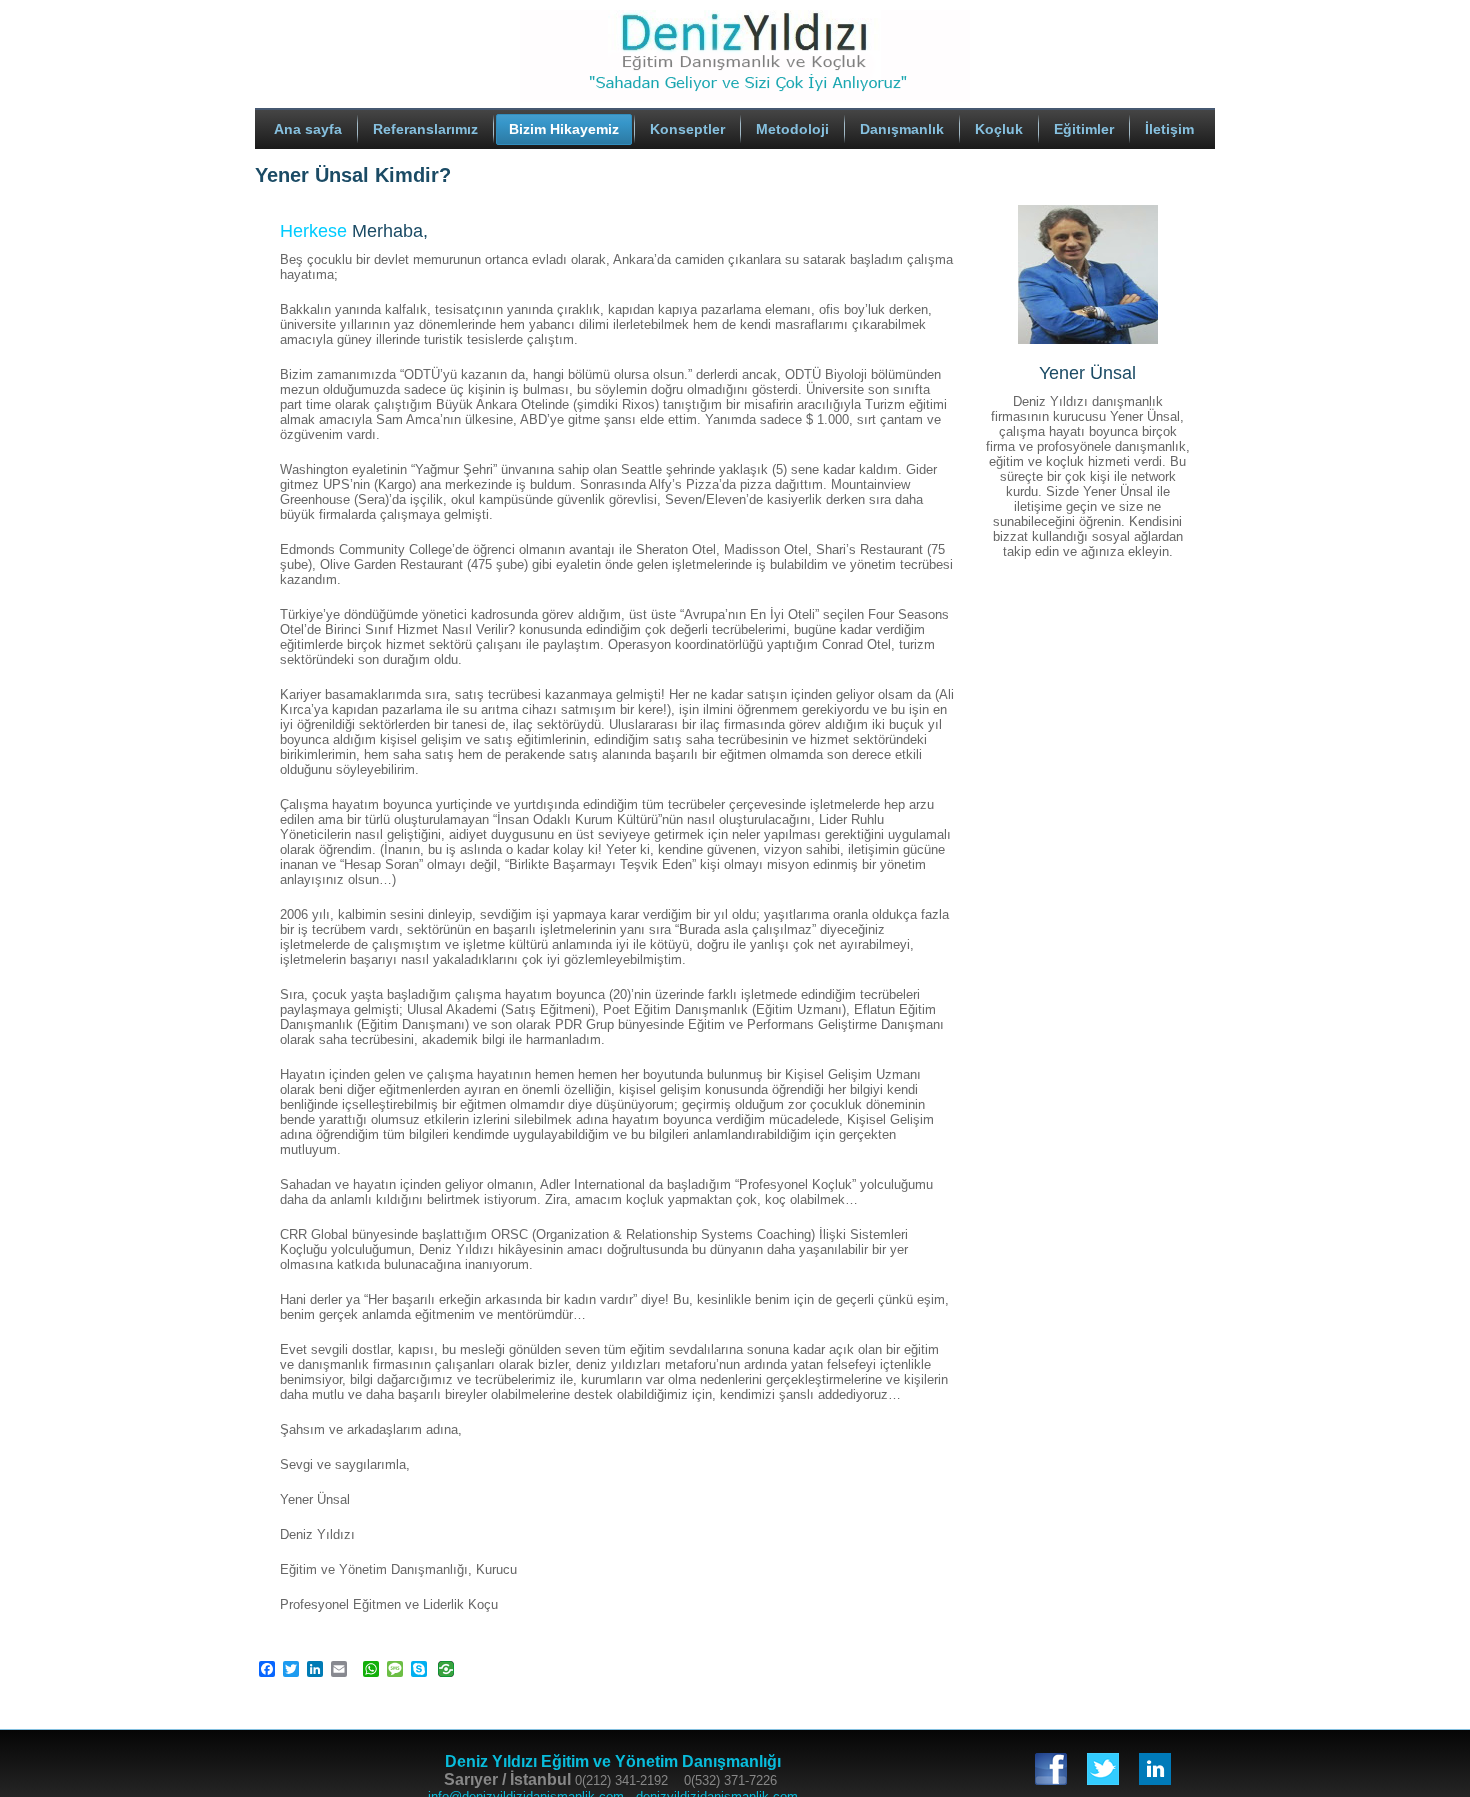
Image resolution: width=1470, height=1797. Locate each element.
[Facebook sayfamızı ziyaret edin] (1051, 1769)
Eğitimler (1084, 129)
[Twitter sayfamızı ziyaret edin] (1103, 1769)
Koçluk (999, 129)
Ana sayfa (308, 129)
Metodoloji (792, 129)
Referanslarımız (425, 129)
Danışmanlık (902, 129)
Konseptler (687, 129)
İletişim (1169, 129)
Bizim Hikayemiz (564, 129)
